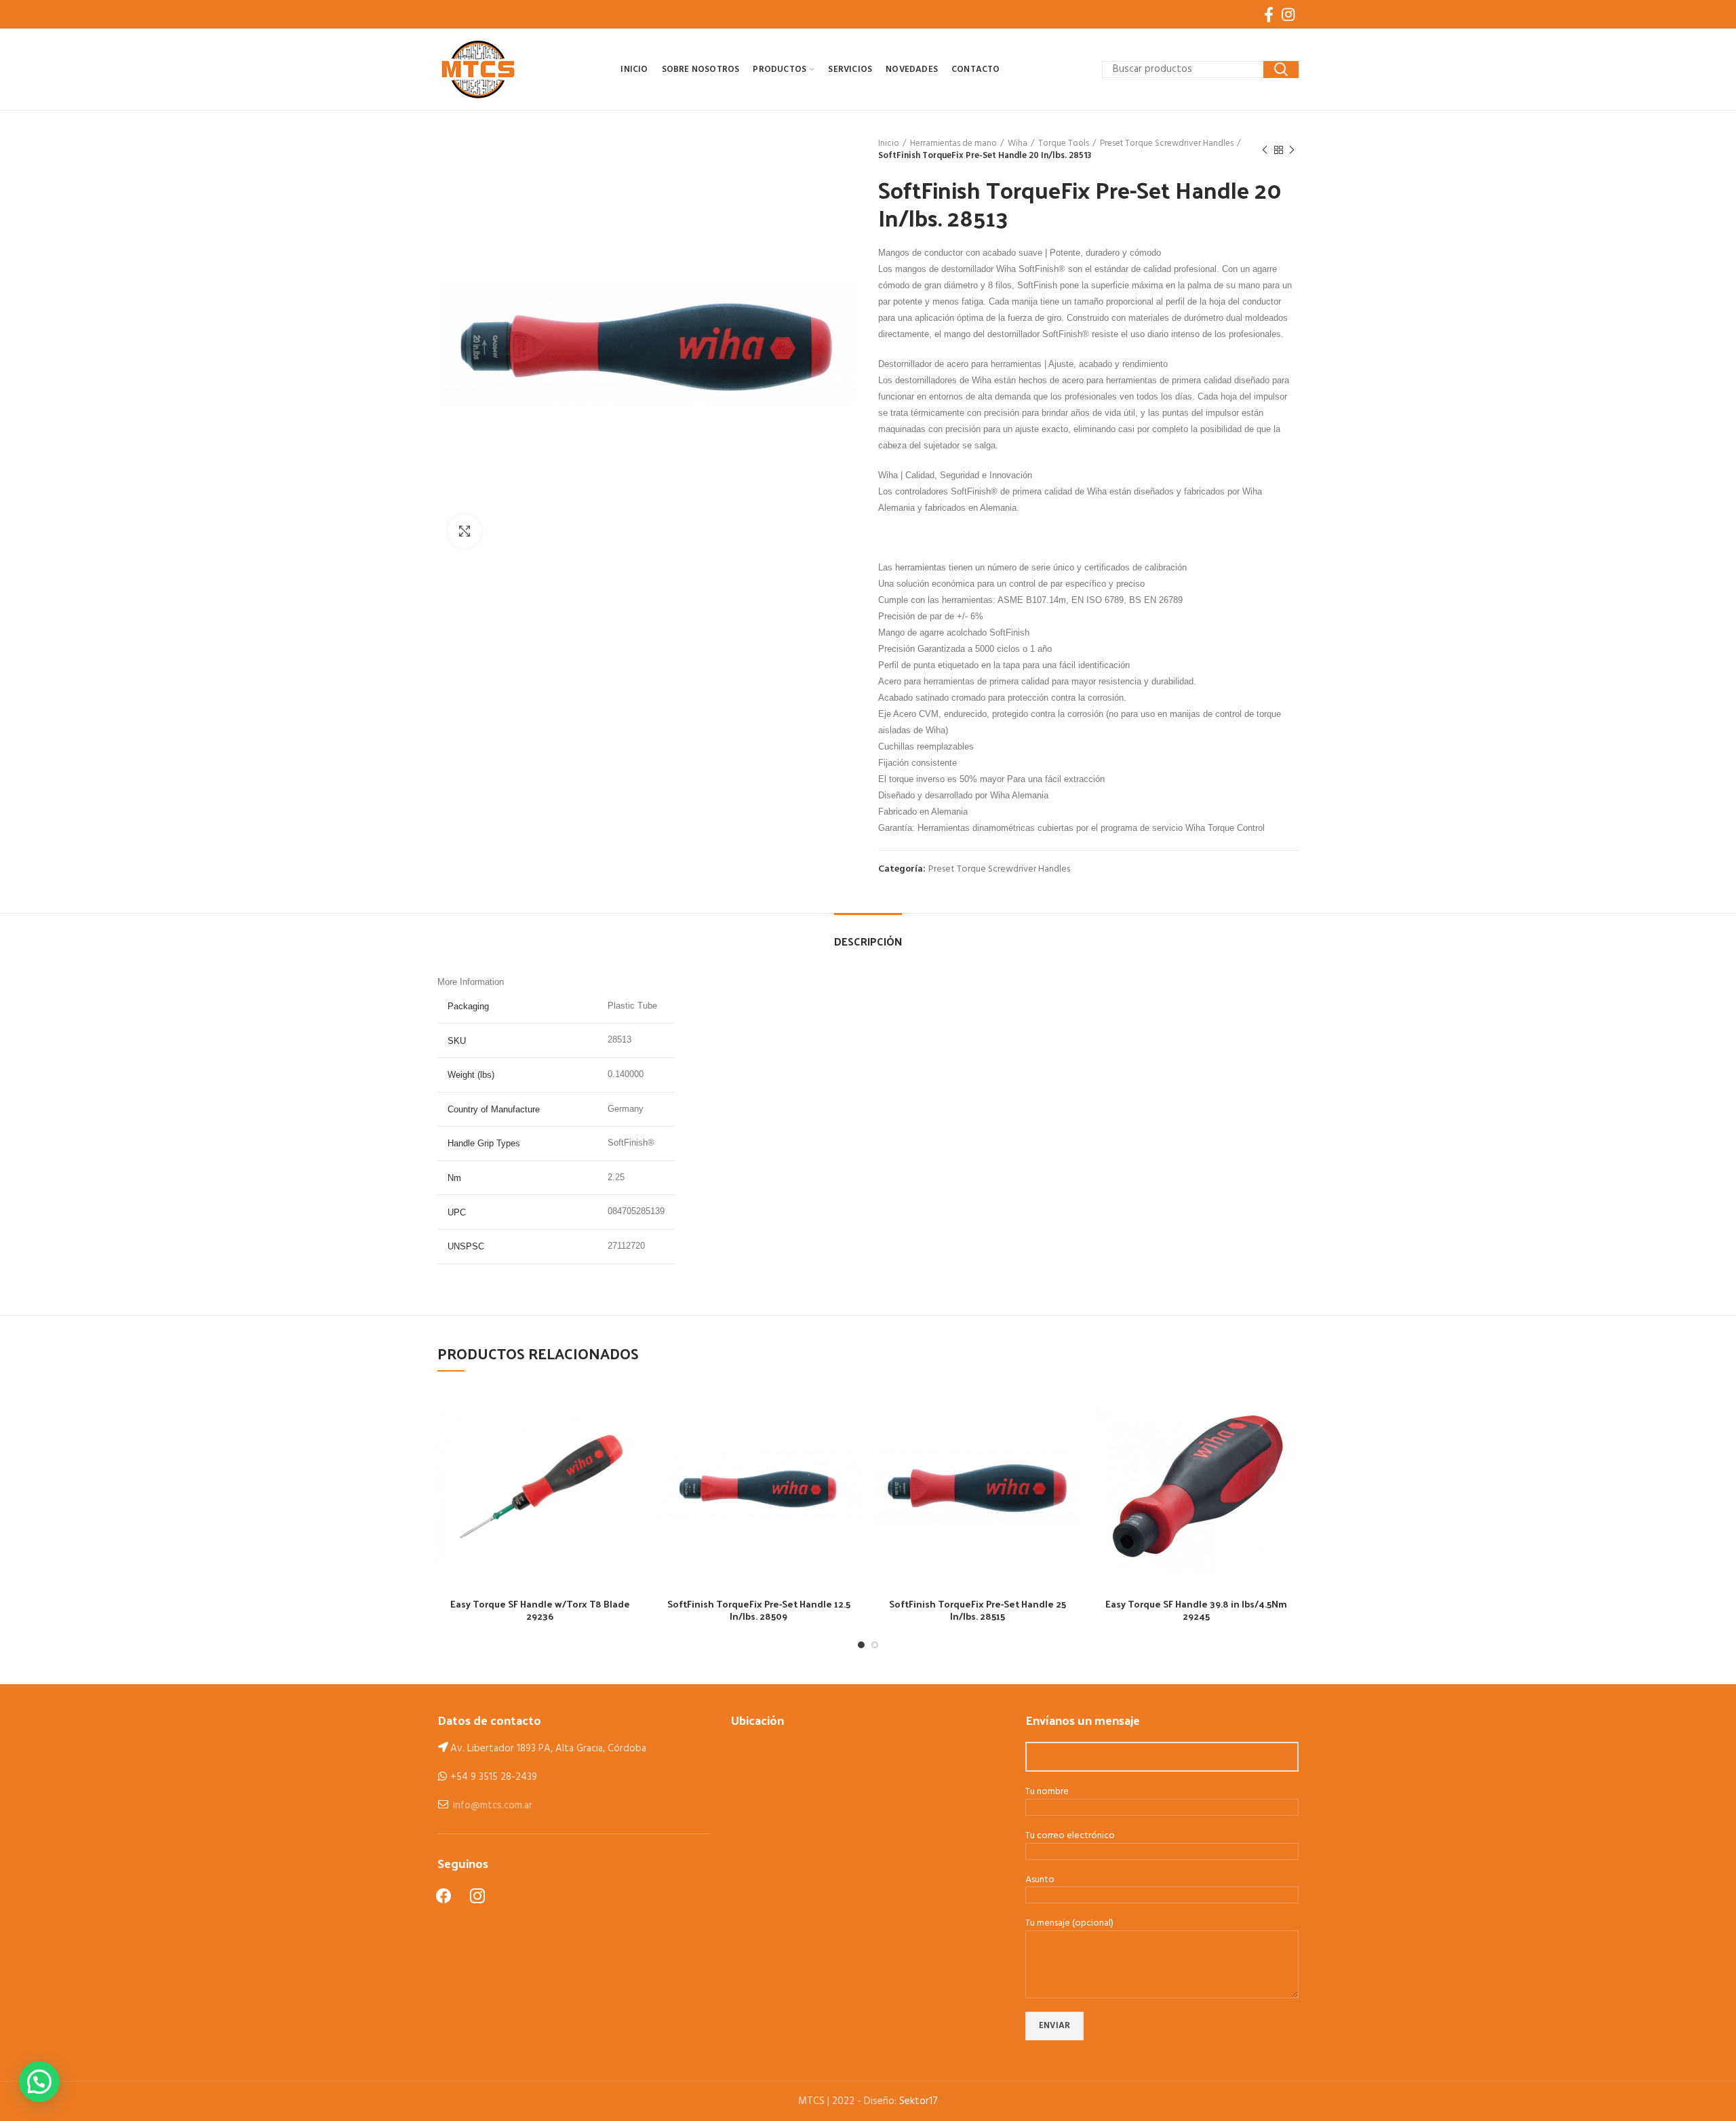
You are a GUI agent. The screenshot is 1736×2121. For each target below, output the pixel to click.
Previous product (1265, 150)
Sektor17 (919, 2101)
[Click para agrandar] (465, 531)
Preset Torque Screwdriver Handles (1167, 144)
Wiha (1018, 144)
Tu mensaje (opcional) (1069, 1924)
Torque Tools (1064, 144)
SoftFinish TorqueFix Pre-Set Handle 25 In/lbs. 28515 (978, 1610)
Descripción (868, 941)
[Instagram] (1288, 14)
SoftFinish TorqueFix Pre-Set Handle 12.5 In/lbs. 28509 (759, 1610)
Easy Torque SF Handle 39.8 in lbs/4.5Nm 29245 (1196, 1610)
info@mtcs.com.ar (493, 1806)
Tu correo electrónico (1070, 1836)
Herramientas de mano (953, 144)
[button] (39, 2082)
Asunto (1040, 1881)
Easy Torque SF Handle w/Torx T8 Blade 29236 (540, 1610)
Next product (1292, 150)
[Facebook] (1269, 14)
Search (1281, 70)
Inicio (889, 144)
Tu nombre (1047, 1792)
